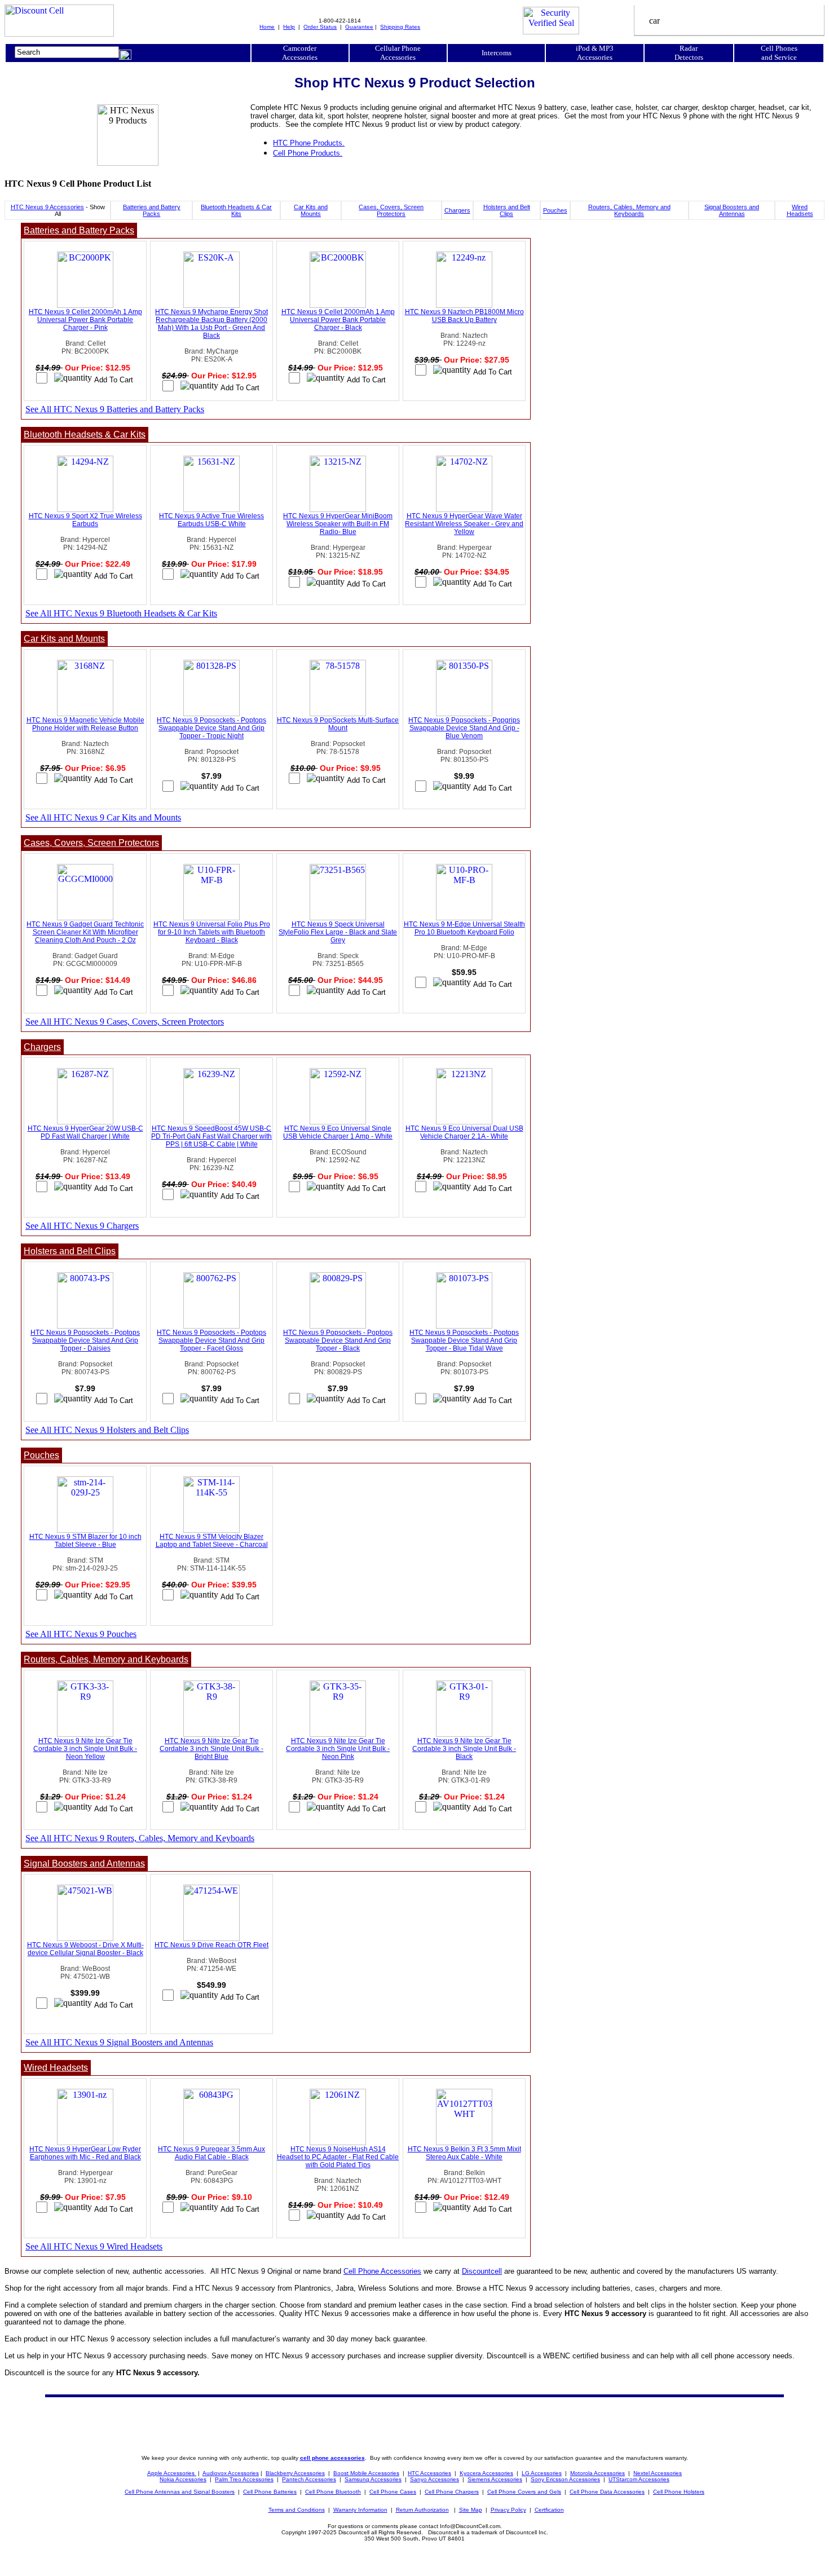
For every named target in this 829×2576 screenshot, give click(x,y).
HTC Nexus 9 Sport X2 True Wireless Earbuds (85, 520)
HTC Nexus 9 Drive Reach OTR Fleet (211, 1945)
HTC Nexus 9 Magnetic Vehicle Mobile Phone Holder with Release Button (85, 724)
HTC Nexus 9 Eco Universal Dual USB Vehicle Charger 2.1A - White (464, 1132)
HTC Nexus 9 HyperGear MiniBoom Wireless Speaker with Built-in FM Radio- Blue (338, 524)
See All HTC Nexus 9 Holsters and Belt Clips (107, 1430)
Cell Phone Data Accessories (607, 2492)
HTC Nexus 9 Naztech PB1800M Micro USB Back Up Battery (464, 316)
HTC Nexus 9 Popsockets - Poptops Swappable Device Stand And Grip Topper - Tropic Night (211, 728)
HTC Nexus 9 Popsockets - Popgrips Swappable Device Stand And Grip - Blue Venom (464, 728)
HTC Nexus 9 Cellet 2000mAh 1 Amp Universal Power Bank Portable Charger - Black (338, 320)
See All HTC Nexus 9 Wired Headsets (94, 2246)
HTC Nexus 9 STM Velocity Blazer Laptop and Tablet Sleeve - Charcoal (212, 1541)
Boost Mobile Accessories (366, 2473)
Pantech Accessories (309, 2479)
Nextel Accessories (658, 2473)
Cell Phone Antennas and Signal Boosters (180, 2492)
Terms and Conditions (297, 2510)
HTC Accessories (429, 2473)
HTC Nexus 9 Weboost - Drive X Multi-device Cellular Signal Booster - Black (85, 1949)
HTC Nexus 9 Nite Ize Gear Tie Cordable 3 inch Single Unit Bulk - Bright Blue (211, 1749)
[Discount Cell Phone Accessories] (59, 34)
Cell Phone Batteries (270, 2492)
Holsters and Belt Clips (507, 210)
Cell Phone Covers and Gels (524, 2492)
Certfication (549, 2510)
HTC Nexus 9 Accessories (47, 207)
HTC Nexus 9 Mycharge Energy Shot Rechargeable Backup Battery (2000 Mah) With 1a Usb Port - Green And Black (211, 324)
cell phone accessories (332, 2458)
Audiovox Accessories (231, 2473)
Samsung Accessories (373, 2479)
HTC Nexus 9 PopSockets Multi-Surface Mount (338, 724)
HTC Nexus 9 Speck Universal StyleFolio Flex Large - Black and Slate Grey (338, 932)
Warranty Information (360, 2510)
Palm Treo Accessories (244, 2479)
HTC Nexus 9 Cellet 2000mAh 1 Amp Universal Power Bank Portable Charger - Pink (85, 320)
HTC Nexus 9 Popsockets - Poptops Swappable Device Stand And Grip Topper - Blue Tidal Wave (464, 1340)
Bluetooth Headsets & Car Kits (236, 210)
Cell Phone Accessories (382, 2271)
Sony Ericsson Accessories (565, 2479)
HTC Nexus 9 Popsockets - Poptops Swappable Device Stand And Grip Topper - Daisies (85, 1340)
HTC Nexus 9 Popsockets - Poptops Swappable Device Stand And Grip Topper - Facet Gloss (211, 1340)
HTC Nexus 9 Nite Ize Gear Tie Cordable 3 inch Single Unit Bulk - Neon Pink (338, 1749)
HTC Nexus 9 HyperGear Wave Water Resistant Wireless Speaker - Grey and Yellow (464, 524)
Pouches (555, 210)
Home (267, 27)
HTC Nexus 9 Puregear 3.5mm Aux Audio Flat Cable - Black (211, 2153)
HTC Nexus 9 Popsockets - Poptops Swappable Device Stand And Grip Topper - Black (338, 1340)
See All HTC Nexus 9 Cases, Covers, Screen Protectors (125, 1022)
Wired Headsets (800, 210)
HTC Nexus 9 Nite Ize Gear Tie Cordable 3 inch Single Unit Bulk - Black (464, 1749)
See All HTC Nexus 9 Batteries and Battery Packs (115, 409)
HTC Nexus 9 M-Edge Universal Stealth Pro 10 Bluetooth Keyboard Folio (464, 928)
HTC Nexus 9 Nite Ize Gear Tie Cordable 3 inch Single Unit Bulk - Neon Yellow (85, 1749)
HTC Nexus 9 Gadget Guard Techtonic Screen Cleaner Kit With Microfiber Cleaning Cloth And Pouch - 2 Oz (85, 932)
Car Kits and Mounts (311, 210)
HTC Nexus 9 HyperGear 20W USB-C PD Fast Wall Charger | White (85, 1132)
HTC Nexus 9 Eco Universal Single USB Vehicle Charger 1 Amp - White (338, 1132)
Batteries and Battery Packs (152, 210)
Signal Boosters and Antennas (732, 210)
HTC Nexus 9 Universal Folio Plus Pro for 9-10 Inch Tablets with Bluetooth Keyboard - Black (212, 932)
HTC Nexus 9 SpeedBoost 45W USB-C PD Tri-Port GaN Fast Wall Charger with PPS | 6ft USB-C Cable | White (211, 1136)
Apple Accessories (172, 2473)
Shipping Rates (400, 27)
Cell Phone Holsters (679, 2492)
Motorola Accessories (598, 2473)
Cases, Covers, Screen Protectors (391, 210)
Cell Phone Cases (393, 2492)
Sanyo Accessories (435, 2479)
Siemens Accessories (495, 2479)
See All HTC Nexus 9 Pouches (81, 1634)
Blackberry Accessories (295, 2473)
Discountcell (482, 2271)
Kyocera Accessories (486, 2473)
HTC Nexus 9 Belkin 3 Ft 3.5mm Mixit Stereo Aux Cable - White (464, 2153)
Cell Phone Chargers (452, 2492)
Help (289, 27)
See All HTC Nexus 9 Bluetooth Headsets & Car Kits (121, 613)
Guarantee (359, 27)
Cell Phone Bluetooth (333, 2492)
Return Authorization (422, 2510)
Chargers (457, 210)
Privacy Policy (508, 2510)
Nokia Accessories (183, 2479)
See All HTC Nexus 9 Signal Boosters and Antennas (119, 2042)
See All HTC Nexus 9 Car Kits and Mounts (103, 817)
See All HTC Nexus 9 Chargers (82, 1226)
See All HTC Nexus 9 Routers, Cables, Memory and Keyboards (140, 1838)
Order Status (320, 27)
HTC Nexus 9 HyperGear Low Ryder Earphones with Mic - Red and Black (85, 2153)
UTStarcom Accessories (639, 2479)
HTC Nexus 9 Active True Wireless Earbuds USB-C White (211, 520)
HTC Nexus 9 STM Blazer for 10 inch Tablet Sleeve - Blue (85, 1541)
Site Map (471, 2510)
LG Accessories (542, 2473)
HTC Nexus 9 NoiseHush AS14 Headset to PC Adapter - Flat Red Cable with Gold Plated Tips (338, 2157)
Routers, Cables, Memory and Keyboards (629, 210)
